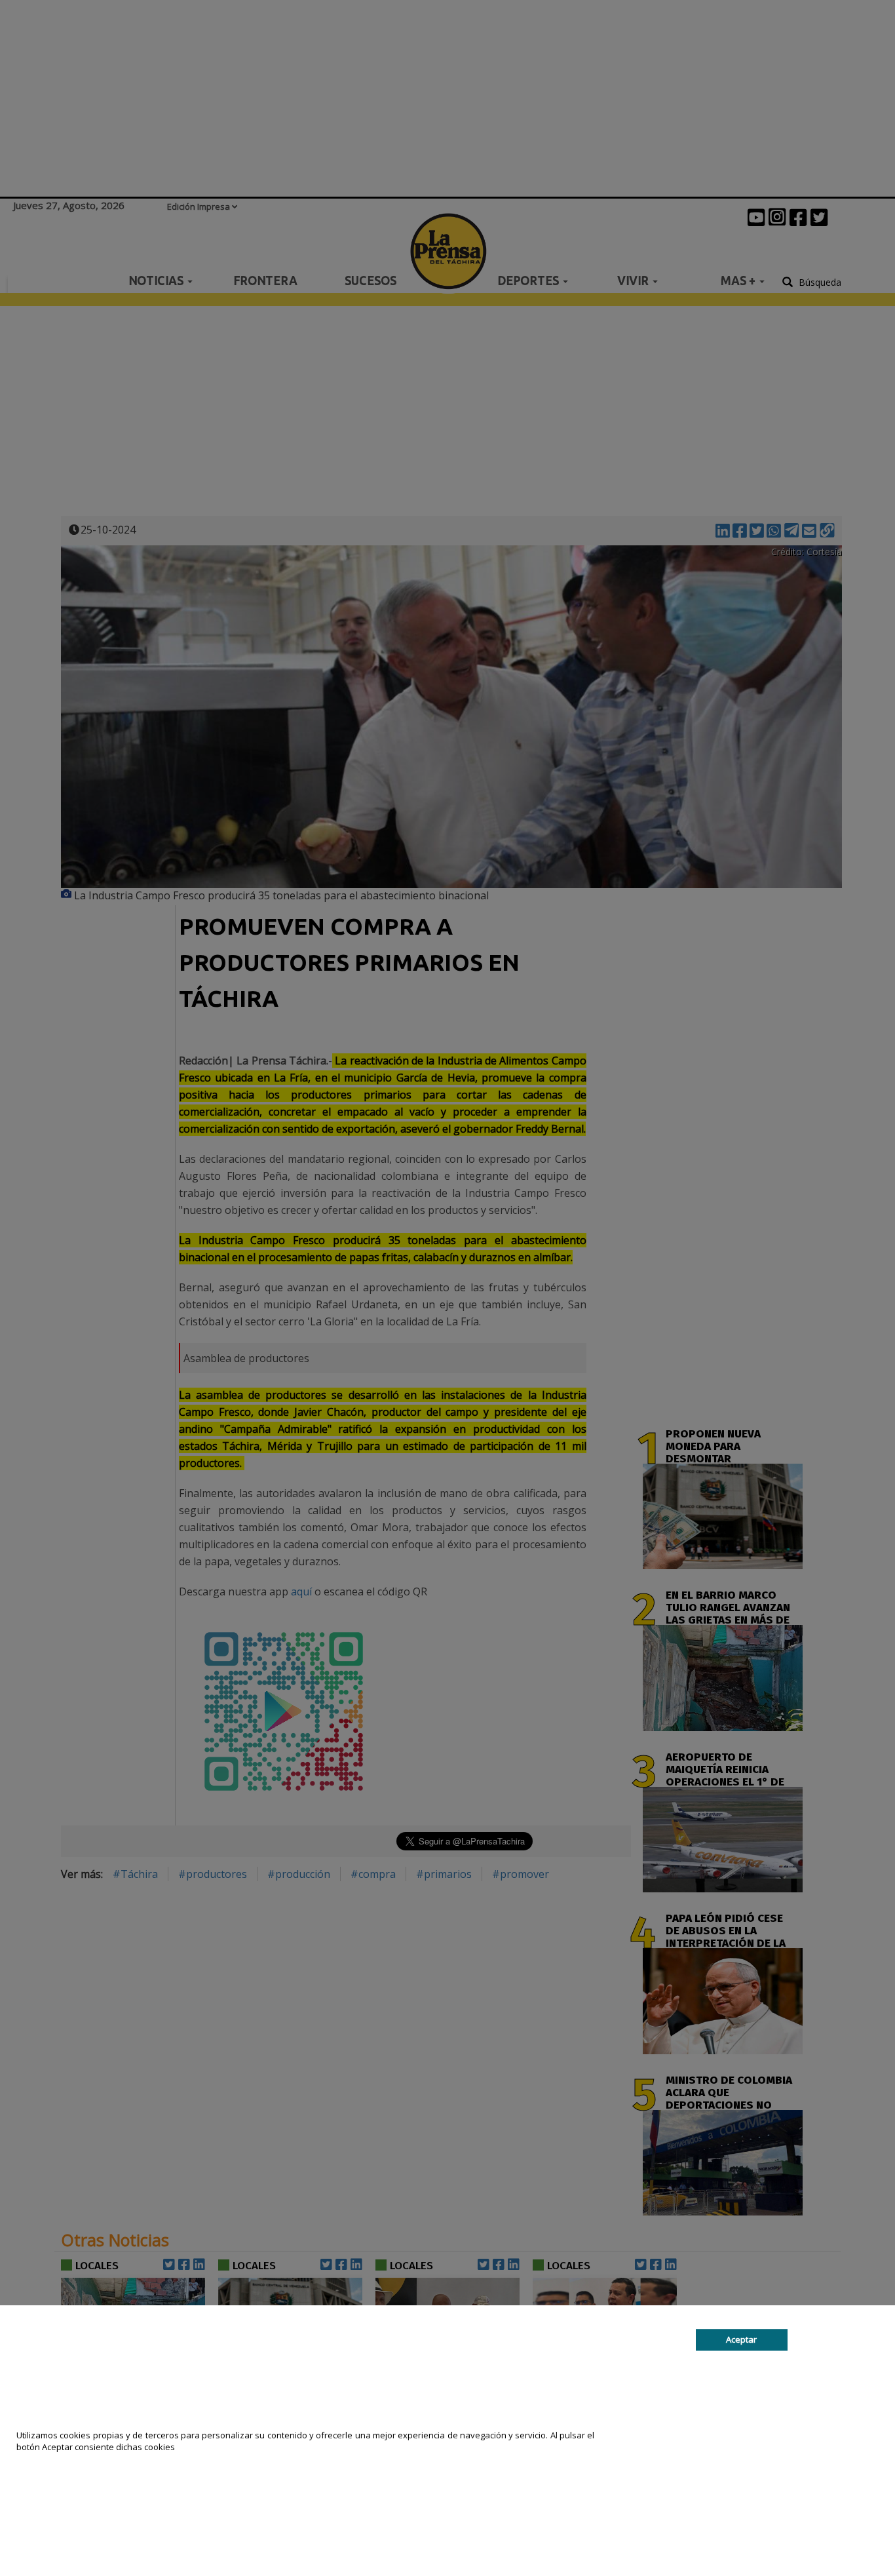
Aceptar (741, 2339)
